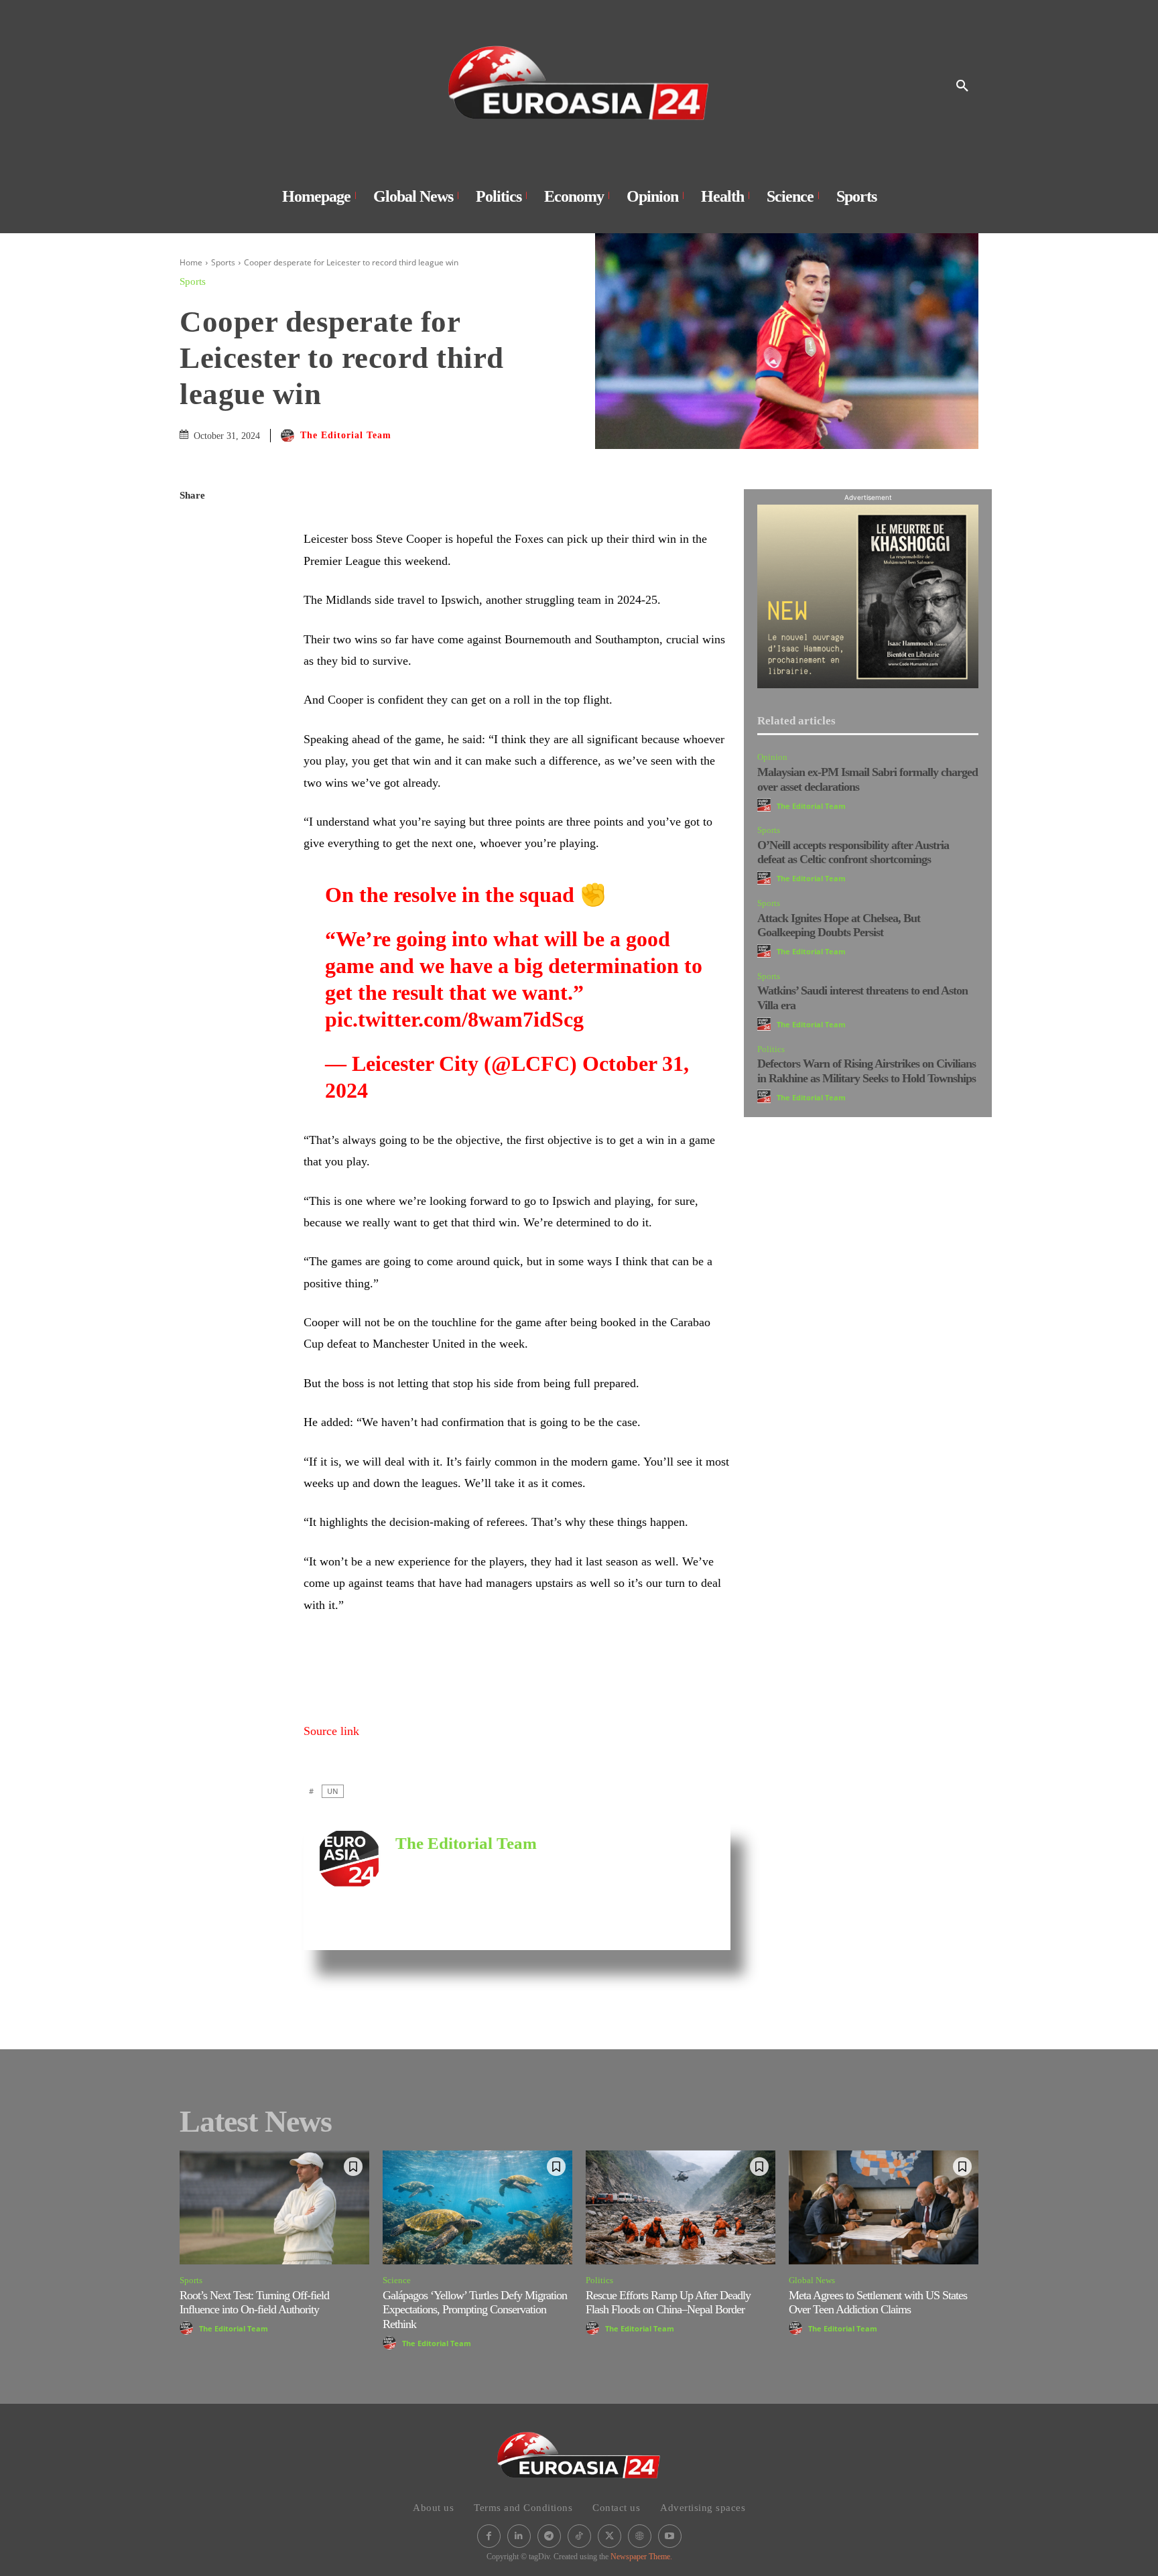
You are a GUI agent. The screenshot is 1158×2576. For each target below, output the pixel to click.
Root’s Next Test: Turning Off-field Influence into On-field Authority (254, 2303)
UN (333, 1791)
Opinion (772, 757)
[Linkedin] (193, 623)
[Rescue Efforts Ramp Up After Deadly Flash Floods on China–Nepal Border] (681, 2207)
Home (191, 262)
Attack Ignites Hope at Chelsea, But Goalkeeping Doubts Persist (839, 925)
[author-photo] (766, 805)
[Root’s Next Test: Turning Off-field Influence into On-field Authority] (274, 2207)
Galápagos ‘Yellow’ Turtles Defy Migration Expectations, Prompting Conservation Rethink (475, 2310)
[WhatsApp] (193, 591)
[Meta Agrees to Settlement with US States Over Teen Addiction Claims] (884, 2207)
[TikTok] (579, 2536)
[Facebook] (193, 528)
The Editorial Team (346, 435)
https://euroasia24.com (438, 1864)
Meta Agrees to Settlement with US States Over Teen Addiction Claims (878, 2303)
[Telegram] (193, 686)
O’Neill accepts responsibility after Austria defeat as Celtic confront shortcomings (853, 852)
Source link (331, 1731)
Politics (771, 1049)
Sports (223, 262)
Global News (812, 2280)
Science (397, 2280)
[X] (193, 560)
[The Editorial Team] (289, 436)
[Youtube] (670, 2536)
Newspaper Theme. (641, 2557)
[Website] (640, 2536)
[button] (962, 86)
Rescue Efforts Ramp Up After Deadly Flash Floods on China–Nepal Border (668, 2303)
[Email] (193, 654)
